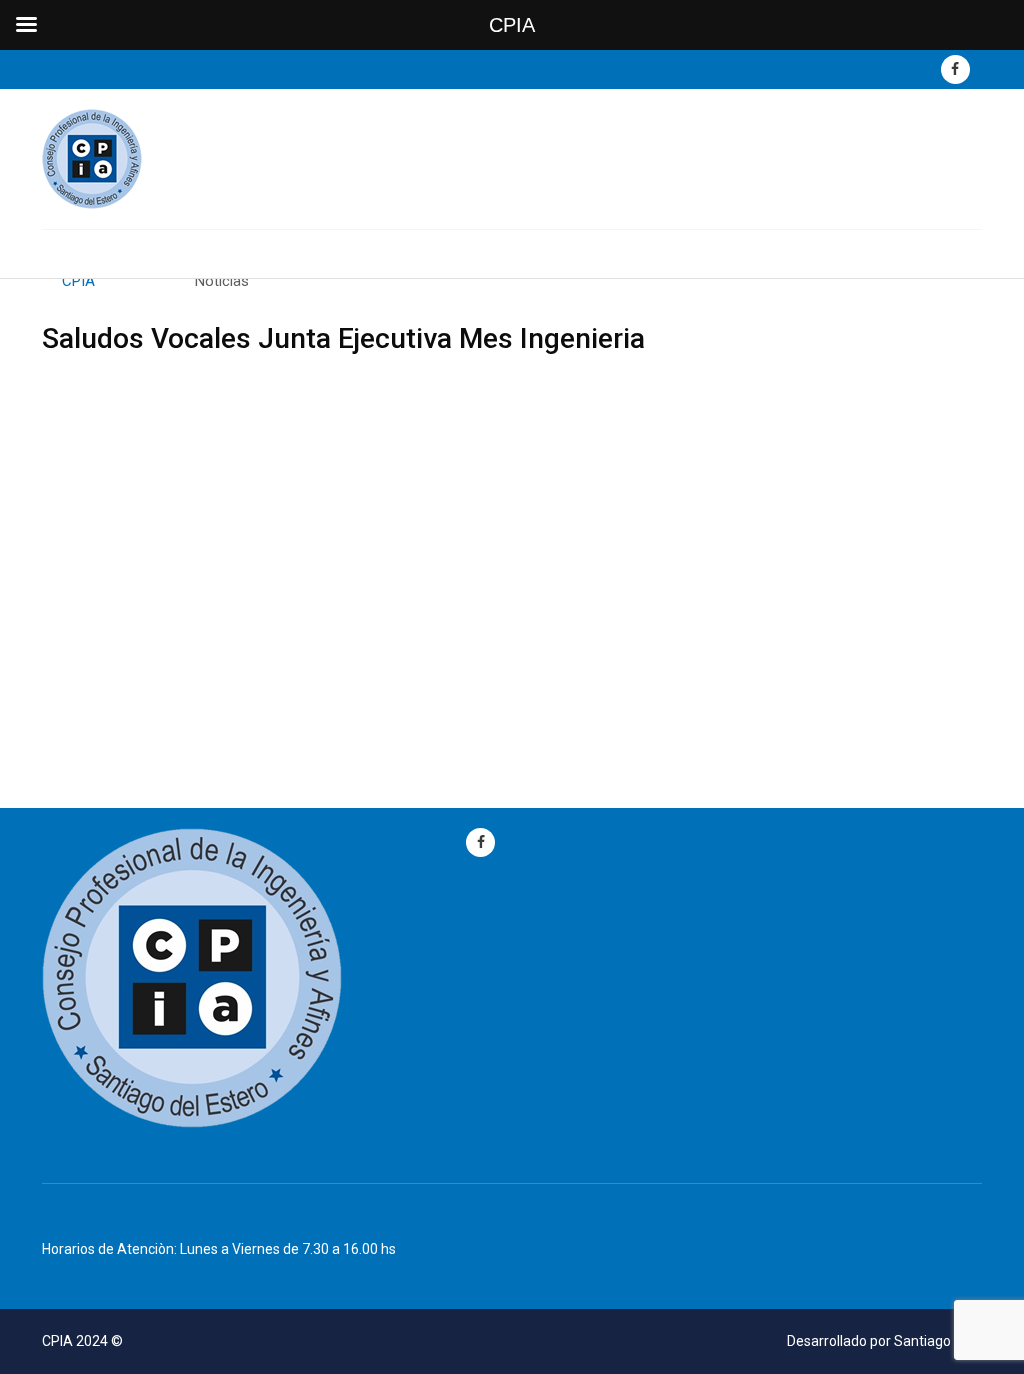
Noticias (222, 281)
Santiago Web (938, 1341)
